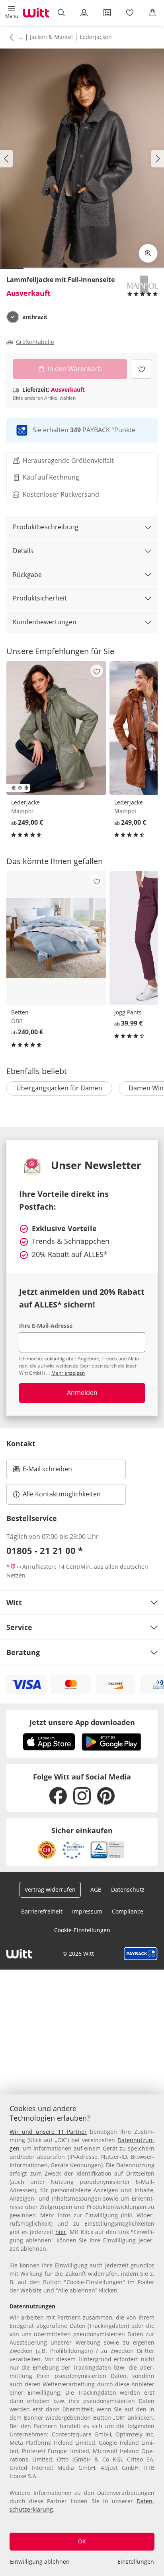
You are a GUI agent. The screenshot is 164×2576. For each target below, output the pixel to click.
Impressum (87, 1911)
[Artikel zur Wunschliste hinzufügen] (142, 369)
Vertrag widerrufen (50, 1889)
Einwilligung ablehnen (40, 2561)
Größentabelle (35, 342)
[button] (11, 13)
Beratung (23, 1652)
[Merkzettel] (130, 13)
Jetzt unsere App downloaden (82, 1722)
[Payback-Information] (141, 1954)
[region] (82, 2335)
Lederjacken (96, 37)
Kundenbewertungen (45, 622)
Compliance (128, 1911)
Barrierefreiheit (42, 1911)
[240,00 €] (56, 938)
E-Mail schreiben (43, 1471)
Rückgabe (27, 575)
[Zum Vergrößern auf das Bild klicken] (148, 253)
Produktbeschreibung (46, 527)
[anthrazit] (13, 317)
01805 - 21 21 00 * (45, 1550)
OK (82, 2541)
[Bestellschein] (107, 13)
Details (23, 551)
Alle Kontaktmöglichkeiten (62, 1494)
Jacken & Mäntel (51, 37)
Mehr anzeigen (68, 1373)
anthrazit (35, 317)
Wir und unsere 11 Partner (48, 2132)
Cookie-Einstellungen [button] (82, 1930)
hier (61, 2232)
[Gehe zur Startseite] (36, 13)
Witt (14, 1603)
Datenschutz (128, 1889)
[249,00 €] (56, 728)
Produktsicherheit (40, 598)
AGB (96, 1889)
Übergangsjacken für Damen (59, 1088)
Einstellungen (136, 2561)
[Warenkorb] (153, 13)
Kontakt (21, 1443)
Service (19, 1627)
